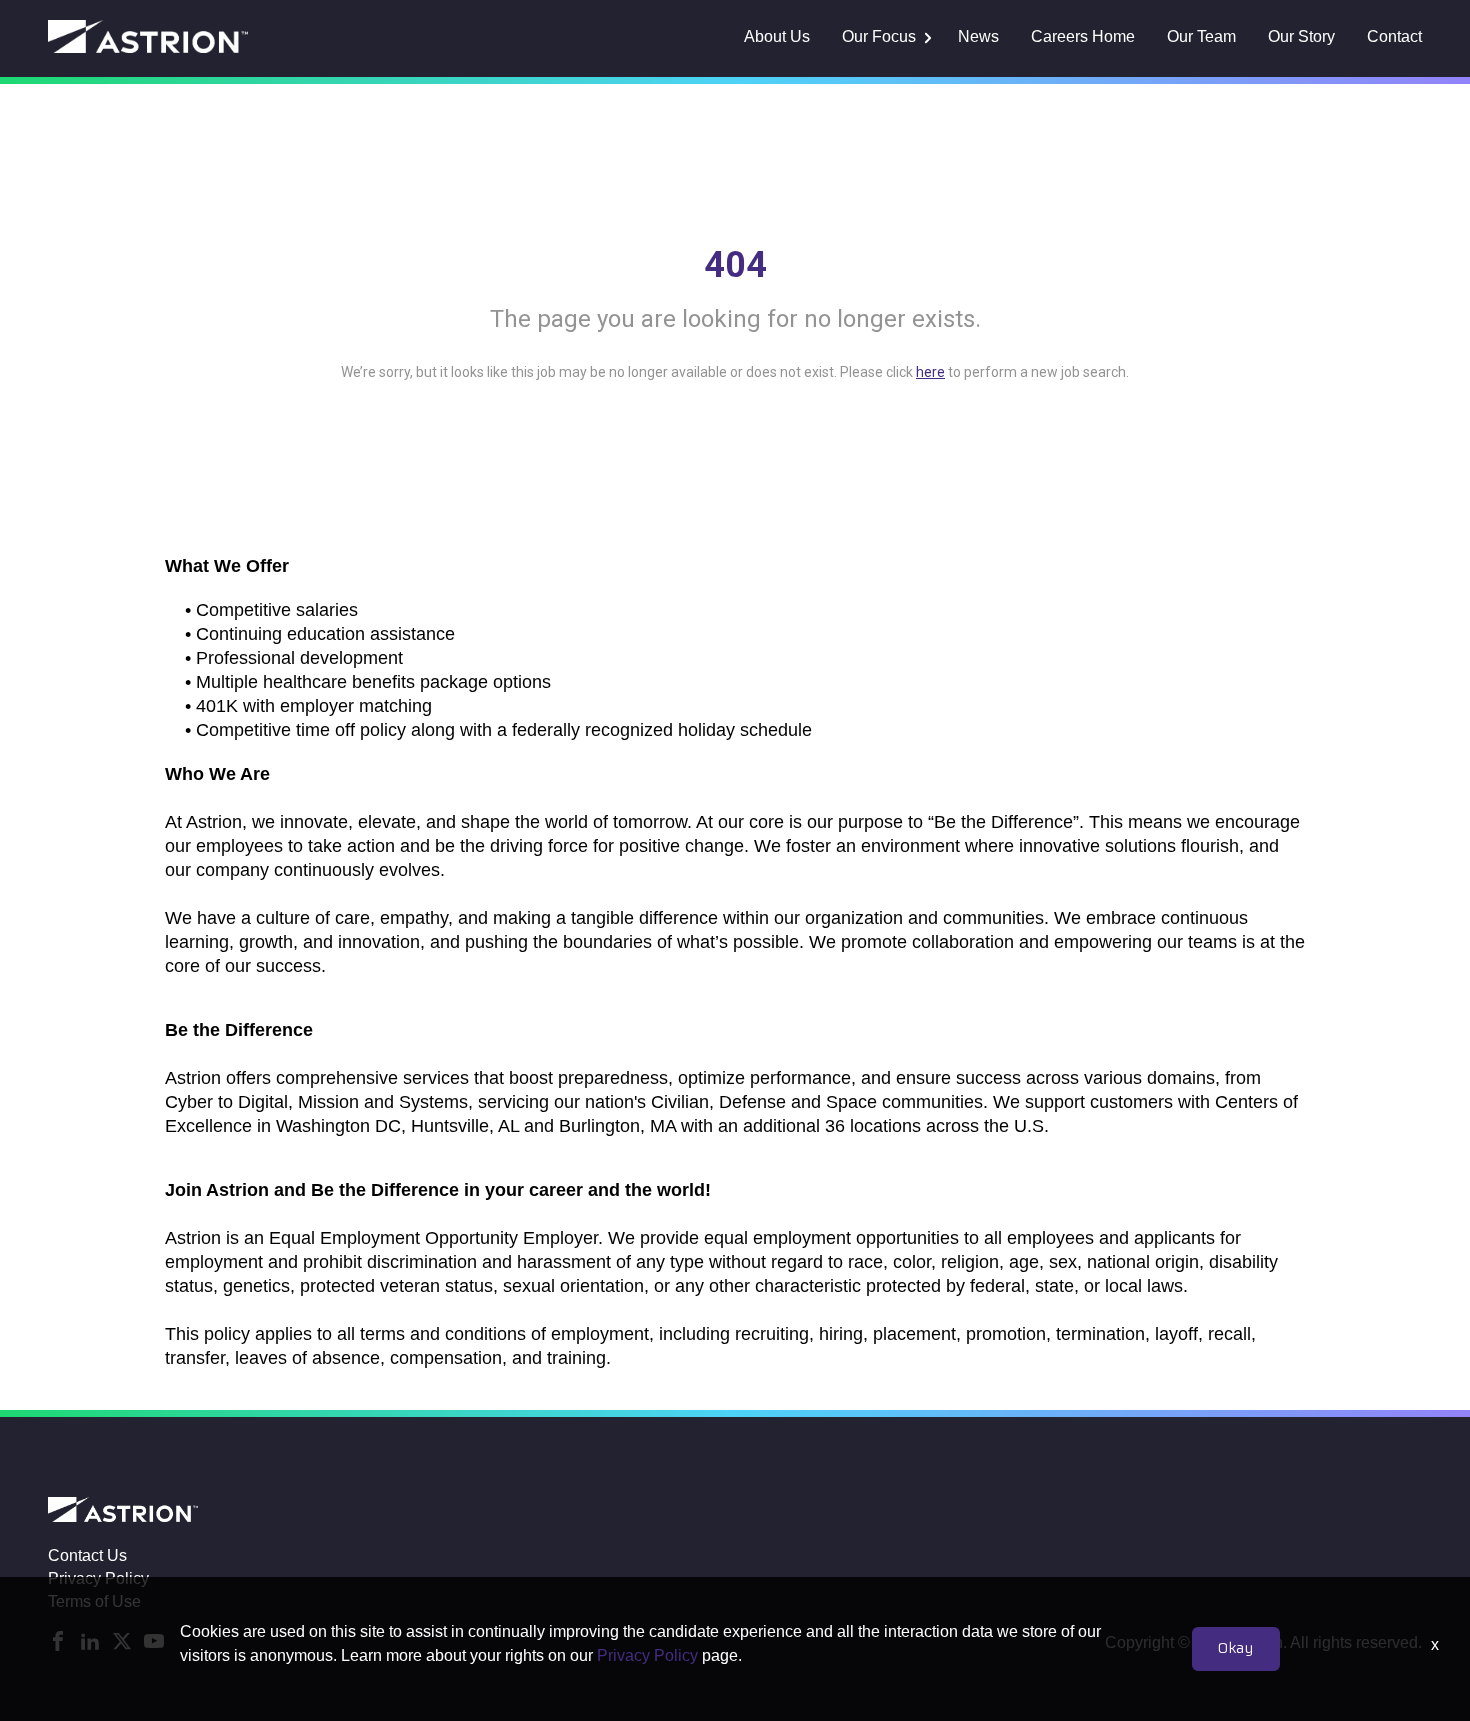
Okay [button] (1236, 1649)
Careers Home (1083, 36)
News (978, 36)
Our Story (1301, 36)
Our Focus (879, 36)
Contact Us (87, 1555)
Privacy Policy (647, 1655)
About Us (777, 36)
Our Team (1201, 36)
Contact (1394, 36)
